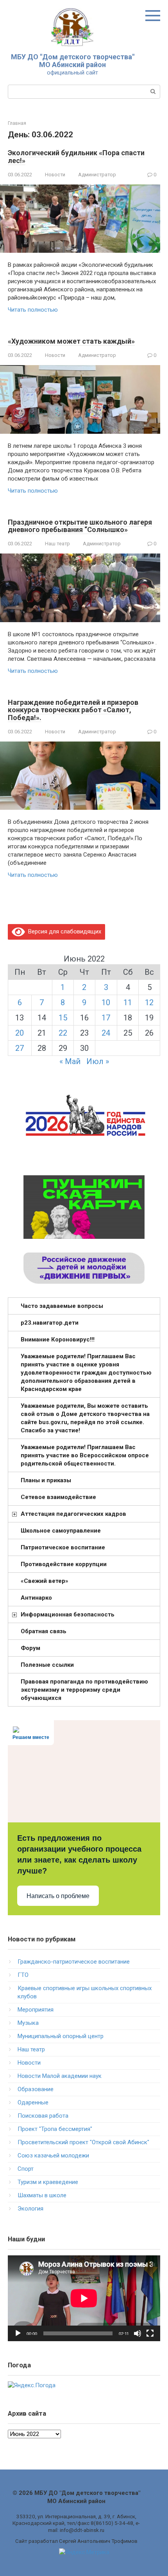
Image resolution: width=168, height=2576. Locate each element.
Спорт (26, 2169)
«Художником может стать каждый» (71, 341)
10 (106, 1002)
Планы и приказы (46, 1480)
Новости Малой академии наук (60, 2076)
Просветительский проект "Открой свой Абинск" (83, 2142)
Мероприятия (36, 2010)
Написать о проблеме (58, 1896)
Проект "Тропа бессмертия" (55, 2129)
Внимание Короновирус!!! (58, 1339)
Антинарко (36, 1598)
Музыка (28, 2023)
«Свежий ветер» (45, 1581)
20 (20, 1033)
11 (128, 1002)
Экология (30, 2209)
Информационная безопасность (68, 1614)
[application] (84, 2298)
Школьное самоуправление (61, 1531)
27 (20, 1048)
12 (149, 1002)
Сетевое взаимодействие (58, 1497)
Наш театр (57, 544)
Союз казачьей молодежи (53, 2156)
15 (63, 1018)
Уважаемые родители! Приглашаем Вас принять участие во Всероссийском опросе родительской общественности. (85, 1455)
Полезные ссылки (47, 1665)
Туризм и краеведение (48, 2182)
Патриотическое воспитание (63, 1547)
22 (63, 1033)
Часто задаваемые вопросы (62, 1306)
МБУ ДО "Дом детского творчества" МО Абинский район (73, 61)
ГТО (23, 1975)
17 (106, 1018)
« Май (70, 1061)
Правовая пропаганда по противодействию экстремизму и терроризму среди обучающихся (84, 1690)
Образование (36, 2089)
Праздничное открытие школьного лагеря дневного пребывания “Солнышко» (80, 526)
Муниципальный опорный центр (61, 2036)
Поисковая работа (43, 2116)
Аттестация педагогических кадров (73, 1514)
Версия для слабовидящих (63, 931)
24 (106, 1033)
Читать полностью (33, 310)
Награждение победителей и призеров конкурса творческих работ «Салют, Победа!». (73, 710)
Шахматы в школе (42, 2195)
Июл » (98, 1061)
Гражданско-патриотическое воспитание (74, 1962)
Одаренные (33, 2102)
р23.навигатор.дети (50, 1323)
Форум (30, 1648)
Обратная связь (44, 1631)
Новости (55, 175)
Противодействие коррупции (64, 1564)
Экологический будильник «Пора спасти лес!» (76, 157)
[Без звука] (138, 2333)
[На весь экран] (150, 2333)
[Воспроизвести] (18, 2333)
